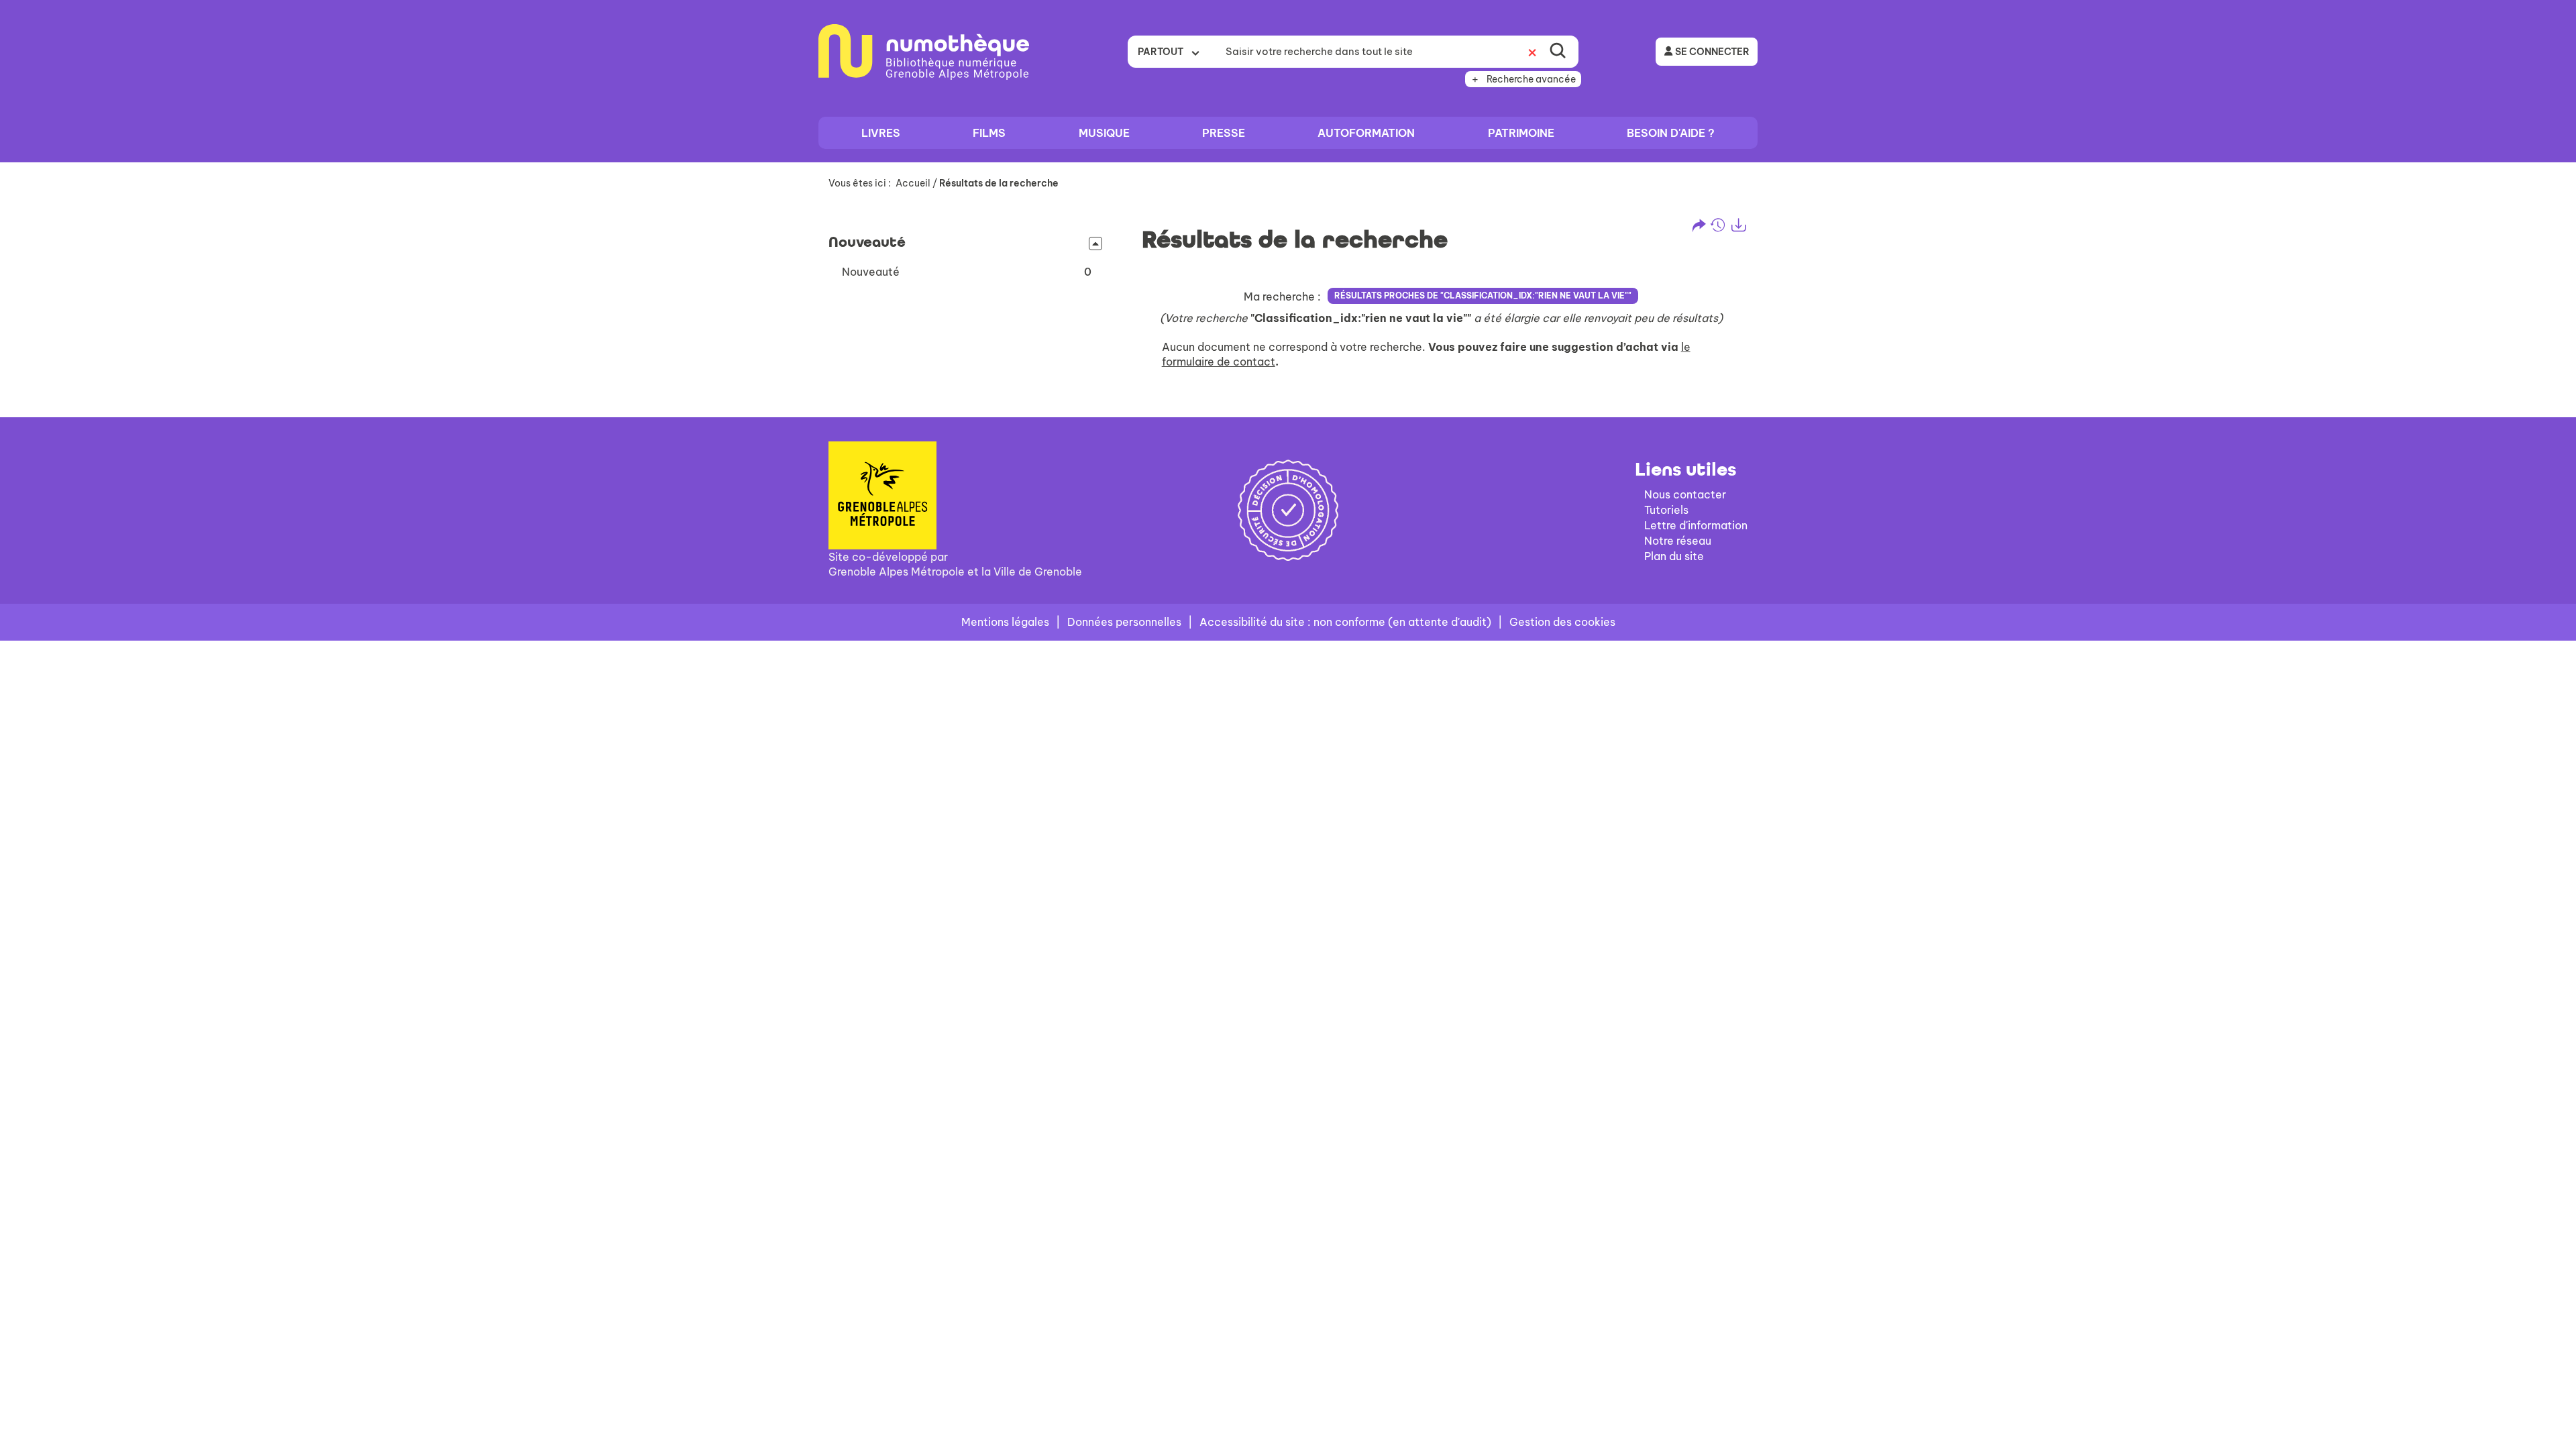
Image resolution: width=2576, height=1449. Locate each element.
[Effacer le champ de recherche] (1532, 52)
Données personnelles (1124, 622)
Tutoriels (1666, 510)
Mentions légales (1005, 622)
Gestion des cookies (1562, 622)
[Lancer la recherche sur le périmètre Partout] (1558, 52)
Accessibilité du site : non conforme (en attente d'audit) (1345, 622)
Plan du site (1674, 556)
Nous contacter (1685, 494)
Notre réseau (1678, 541)
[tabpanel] (1288, 298)
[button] (967, 272)
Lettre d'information (1696, 525)
